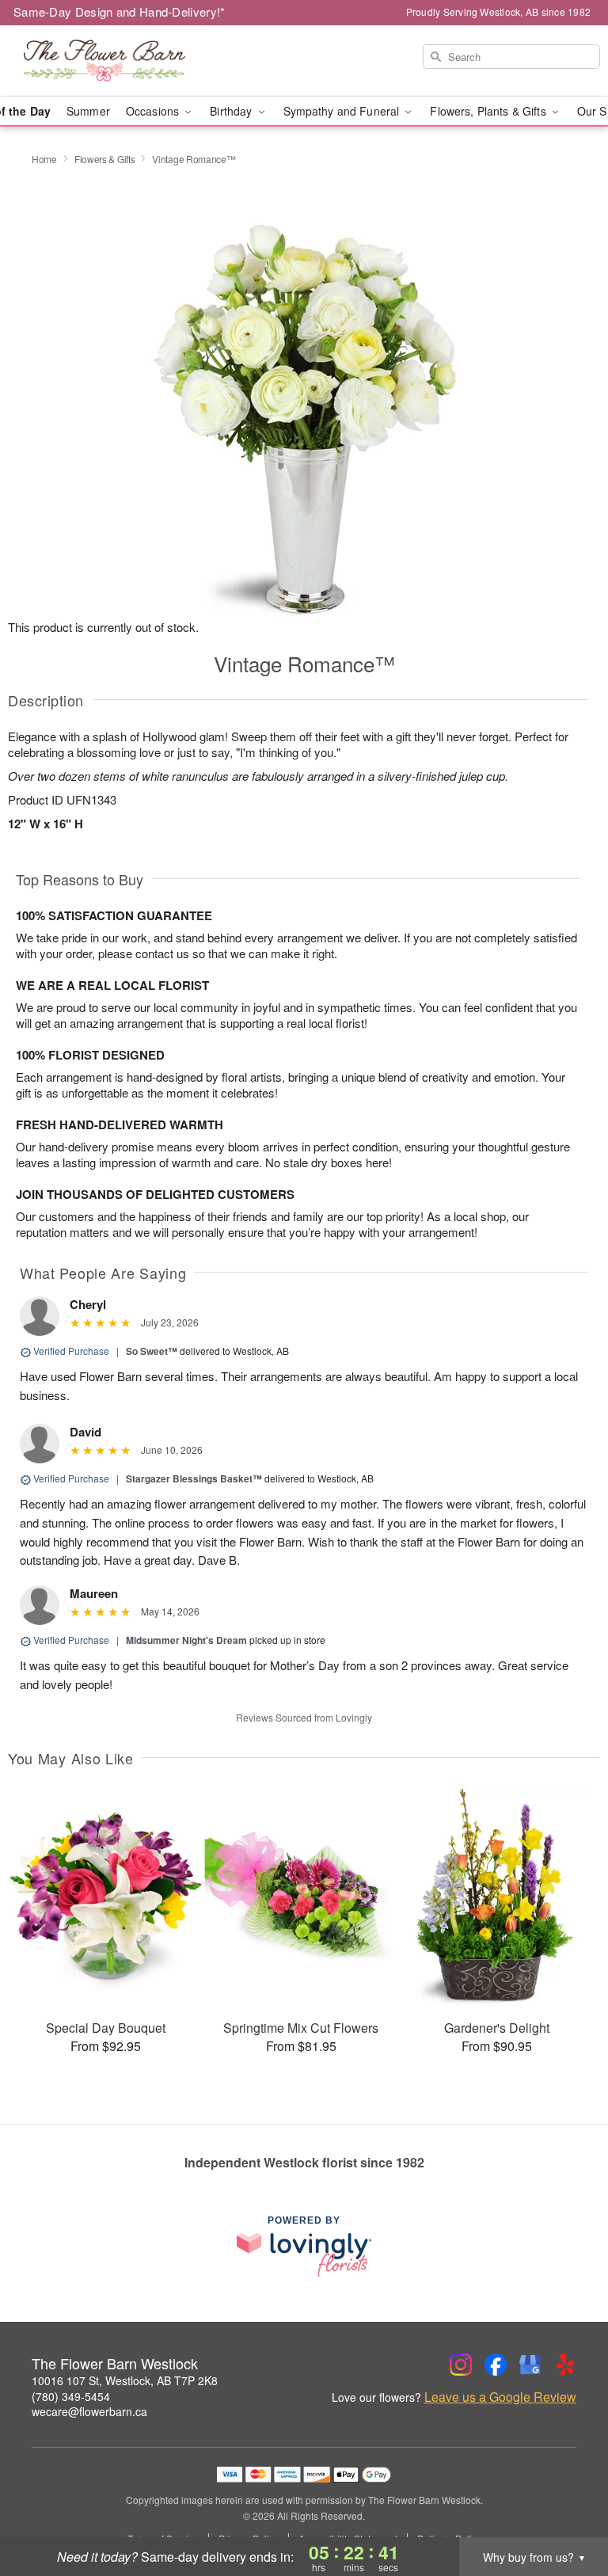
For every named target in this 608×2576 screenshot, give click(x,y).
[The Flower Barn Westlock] (104, 61)
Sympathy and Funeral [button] (343, 111)
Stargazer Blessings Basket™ (194, 1478)
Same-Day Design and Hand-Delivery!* (120, 11)
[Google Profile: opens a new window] (530, 2365)
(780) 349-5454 (71, 2396)
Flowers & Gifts (105, 159)
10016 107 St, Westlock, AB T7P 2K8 (125, 2380)
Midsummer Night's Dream (186, 1640)
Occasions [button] (154, 111)
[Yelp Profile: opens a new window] (565, 2365)
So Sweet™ (152, 1351)
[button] (566, 2509)
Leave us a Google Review (500, 2397)
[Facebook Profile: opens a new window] (496, 2365)
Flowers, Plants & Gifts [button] (489, 111)
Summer (88, 111)
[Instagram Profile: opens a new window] (461, 2365)
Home (44, 159)
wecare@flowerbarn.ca (89, 2411)
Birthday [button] (232, 111)
